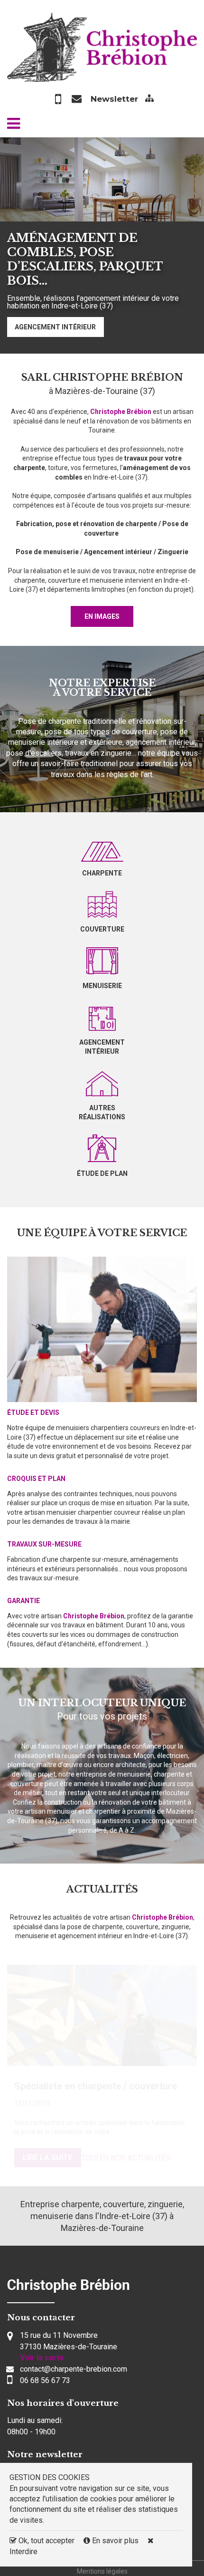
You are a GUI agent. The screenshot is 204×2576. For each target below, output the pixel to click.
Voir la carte (42, 2358)
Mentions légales (102, 2571)
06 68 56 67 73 (45, 2380)
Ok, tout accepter (46, 2541)
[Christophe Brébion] (102, 46)
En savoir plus (115, 2541)
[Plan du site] (149, 99)
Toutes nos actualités (126, 2158)
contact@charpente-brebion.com (74, 2369)
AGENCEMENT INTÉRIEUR (55, 327)
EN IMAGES (102, 616)
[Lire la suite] (102, 2015)
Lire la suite (48, 2158)
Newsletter (114, 99)
